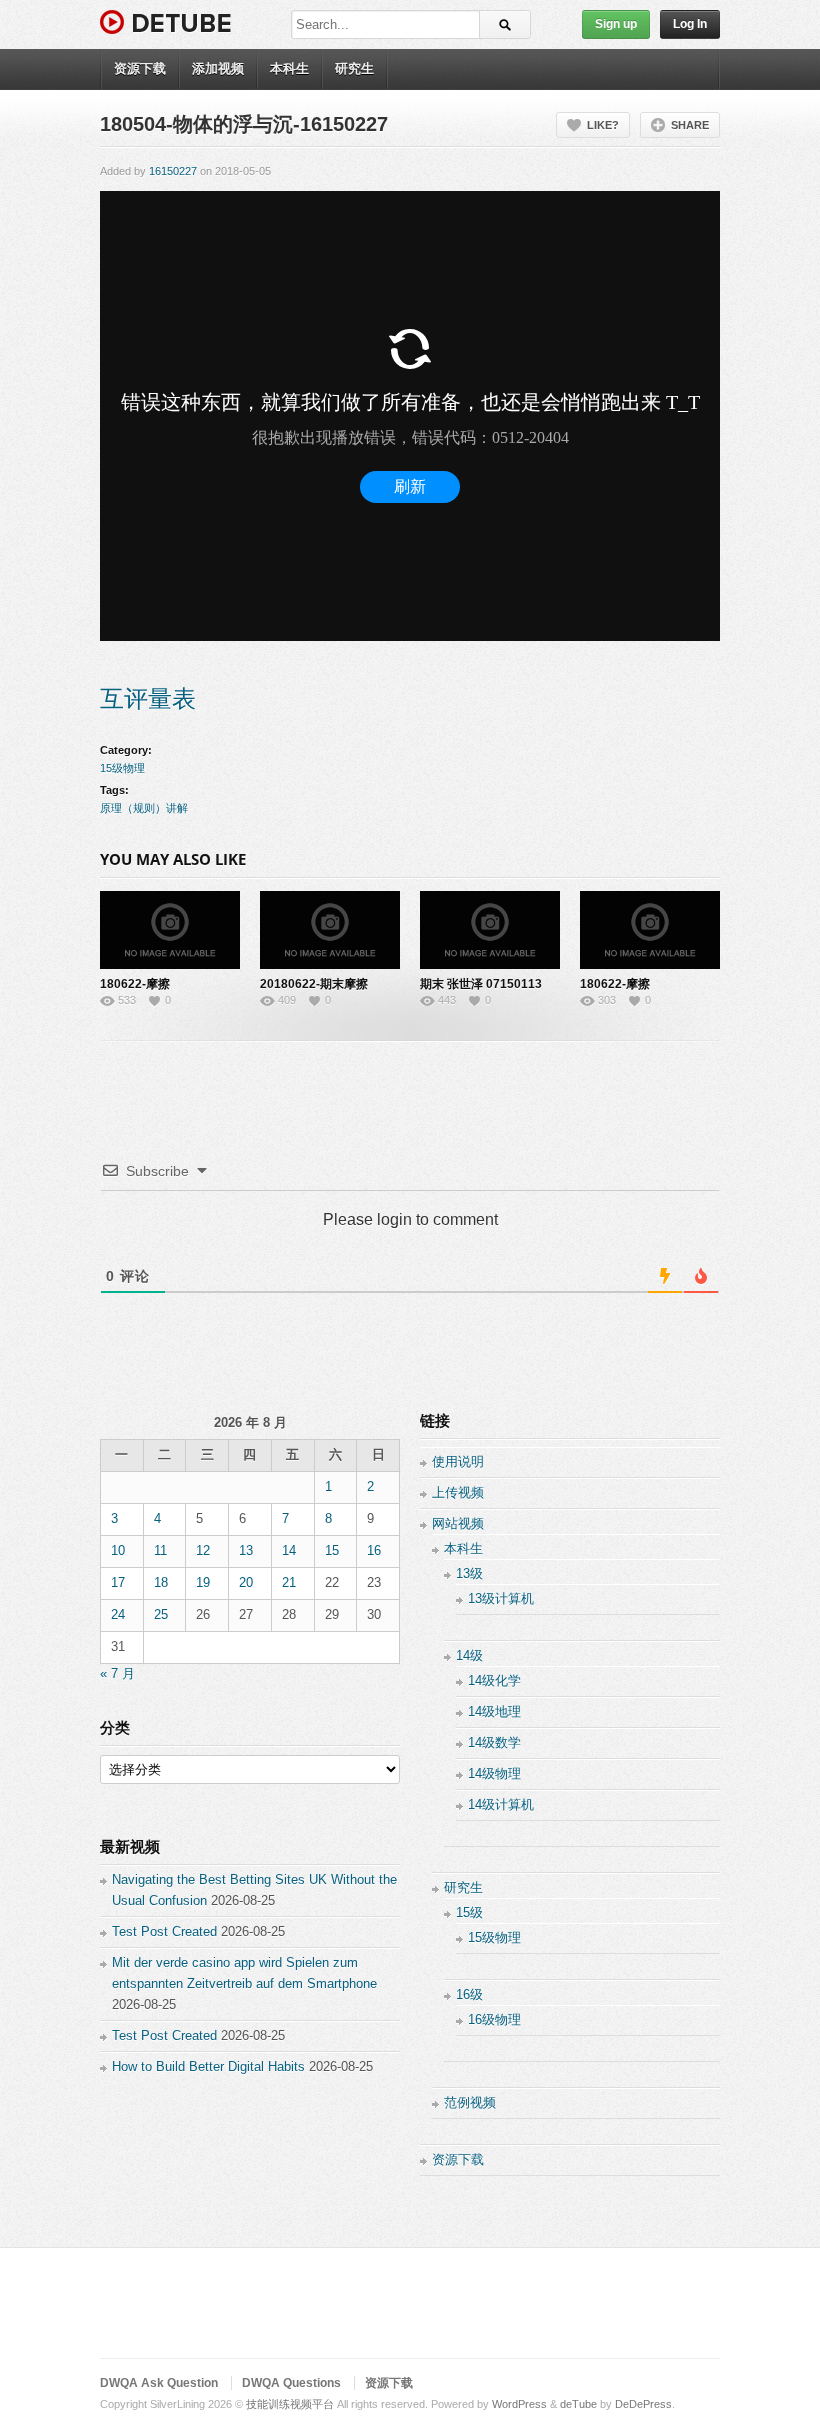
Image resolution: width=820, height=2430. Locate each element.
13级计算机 (501, 1598)
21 (289, 1582)
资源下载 (140, 68)
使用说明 (458, 1461)
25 (161, 1614)
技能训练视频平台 (290, 2404)
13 (246, 1550)
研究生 (354, 68)
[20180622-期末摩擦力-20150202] (330, 930)
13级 (469, 1573)
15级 (469, 1912)
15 (332, 1550)
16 (374, 1550)
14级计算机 (501, 1804)
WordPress (519, 2404)
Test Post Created (164, 1931)
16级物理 (494, 2019)
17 (118, 1582)
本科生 (289, 68)
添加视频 (218, 68)
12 (203, 1550)
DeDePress (643, 2404)
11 (160, 1550)
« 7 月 (117, 1673)
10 (118, 1550)
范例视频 (470, 2102)
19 (203, 1582)
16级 (469, 1994)
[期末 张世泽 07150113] (490, 930)
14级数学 (494, 1742)
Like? (603, 125)
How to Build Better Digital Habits (208, 2066)
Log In (690, 24)
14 (289, 1550)
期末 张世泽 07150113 (481, 984)
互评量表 (148, 698)
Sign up (616, 24)
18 (161, 1582)
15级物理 (122, 768)
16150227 (173, 171)
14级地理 (494, 1711)
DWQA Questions (291, 2383)
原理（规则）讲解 (144, 808)
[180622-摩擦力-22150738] (170, 930)
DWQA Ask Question (159, 2383)
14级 (469, 1655)
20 (246, 1582)
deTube (578, 2404)
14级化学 (494, 1680)
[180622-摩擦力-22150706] (650, 930)
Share (690, 125)
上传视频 (458, 1492)
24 (118, 1614)
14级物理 (494, 1773)
